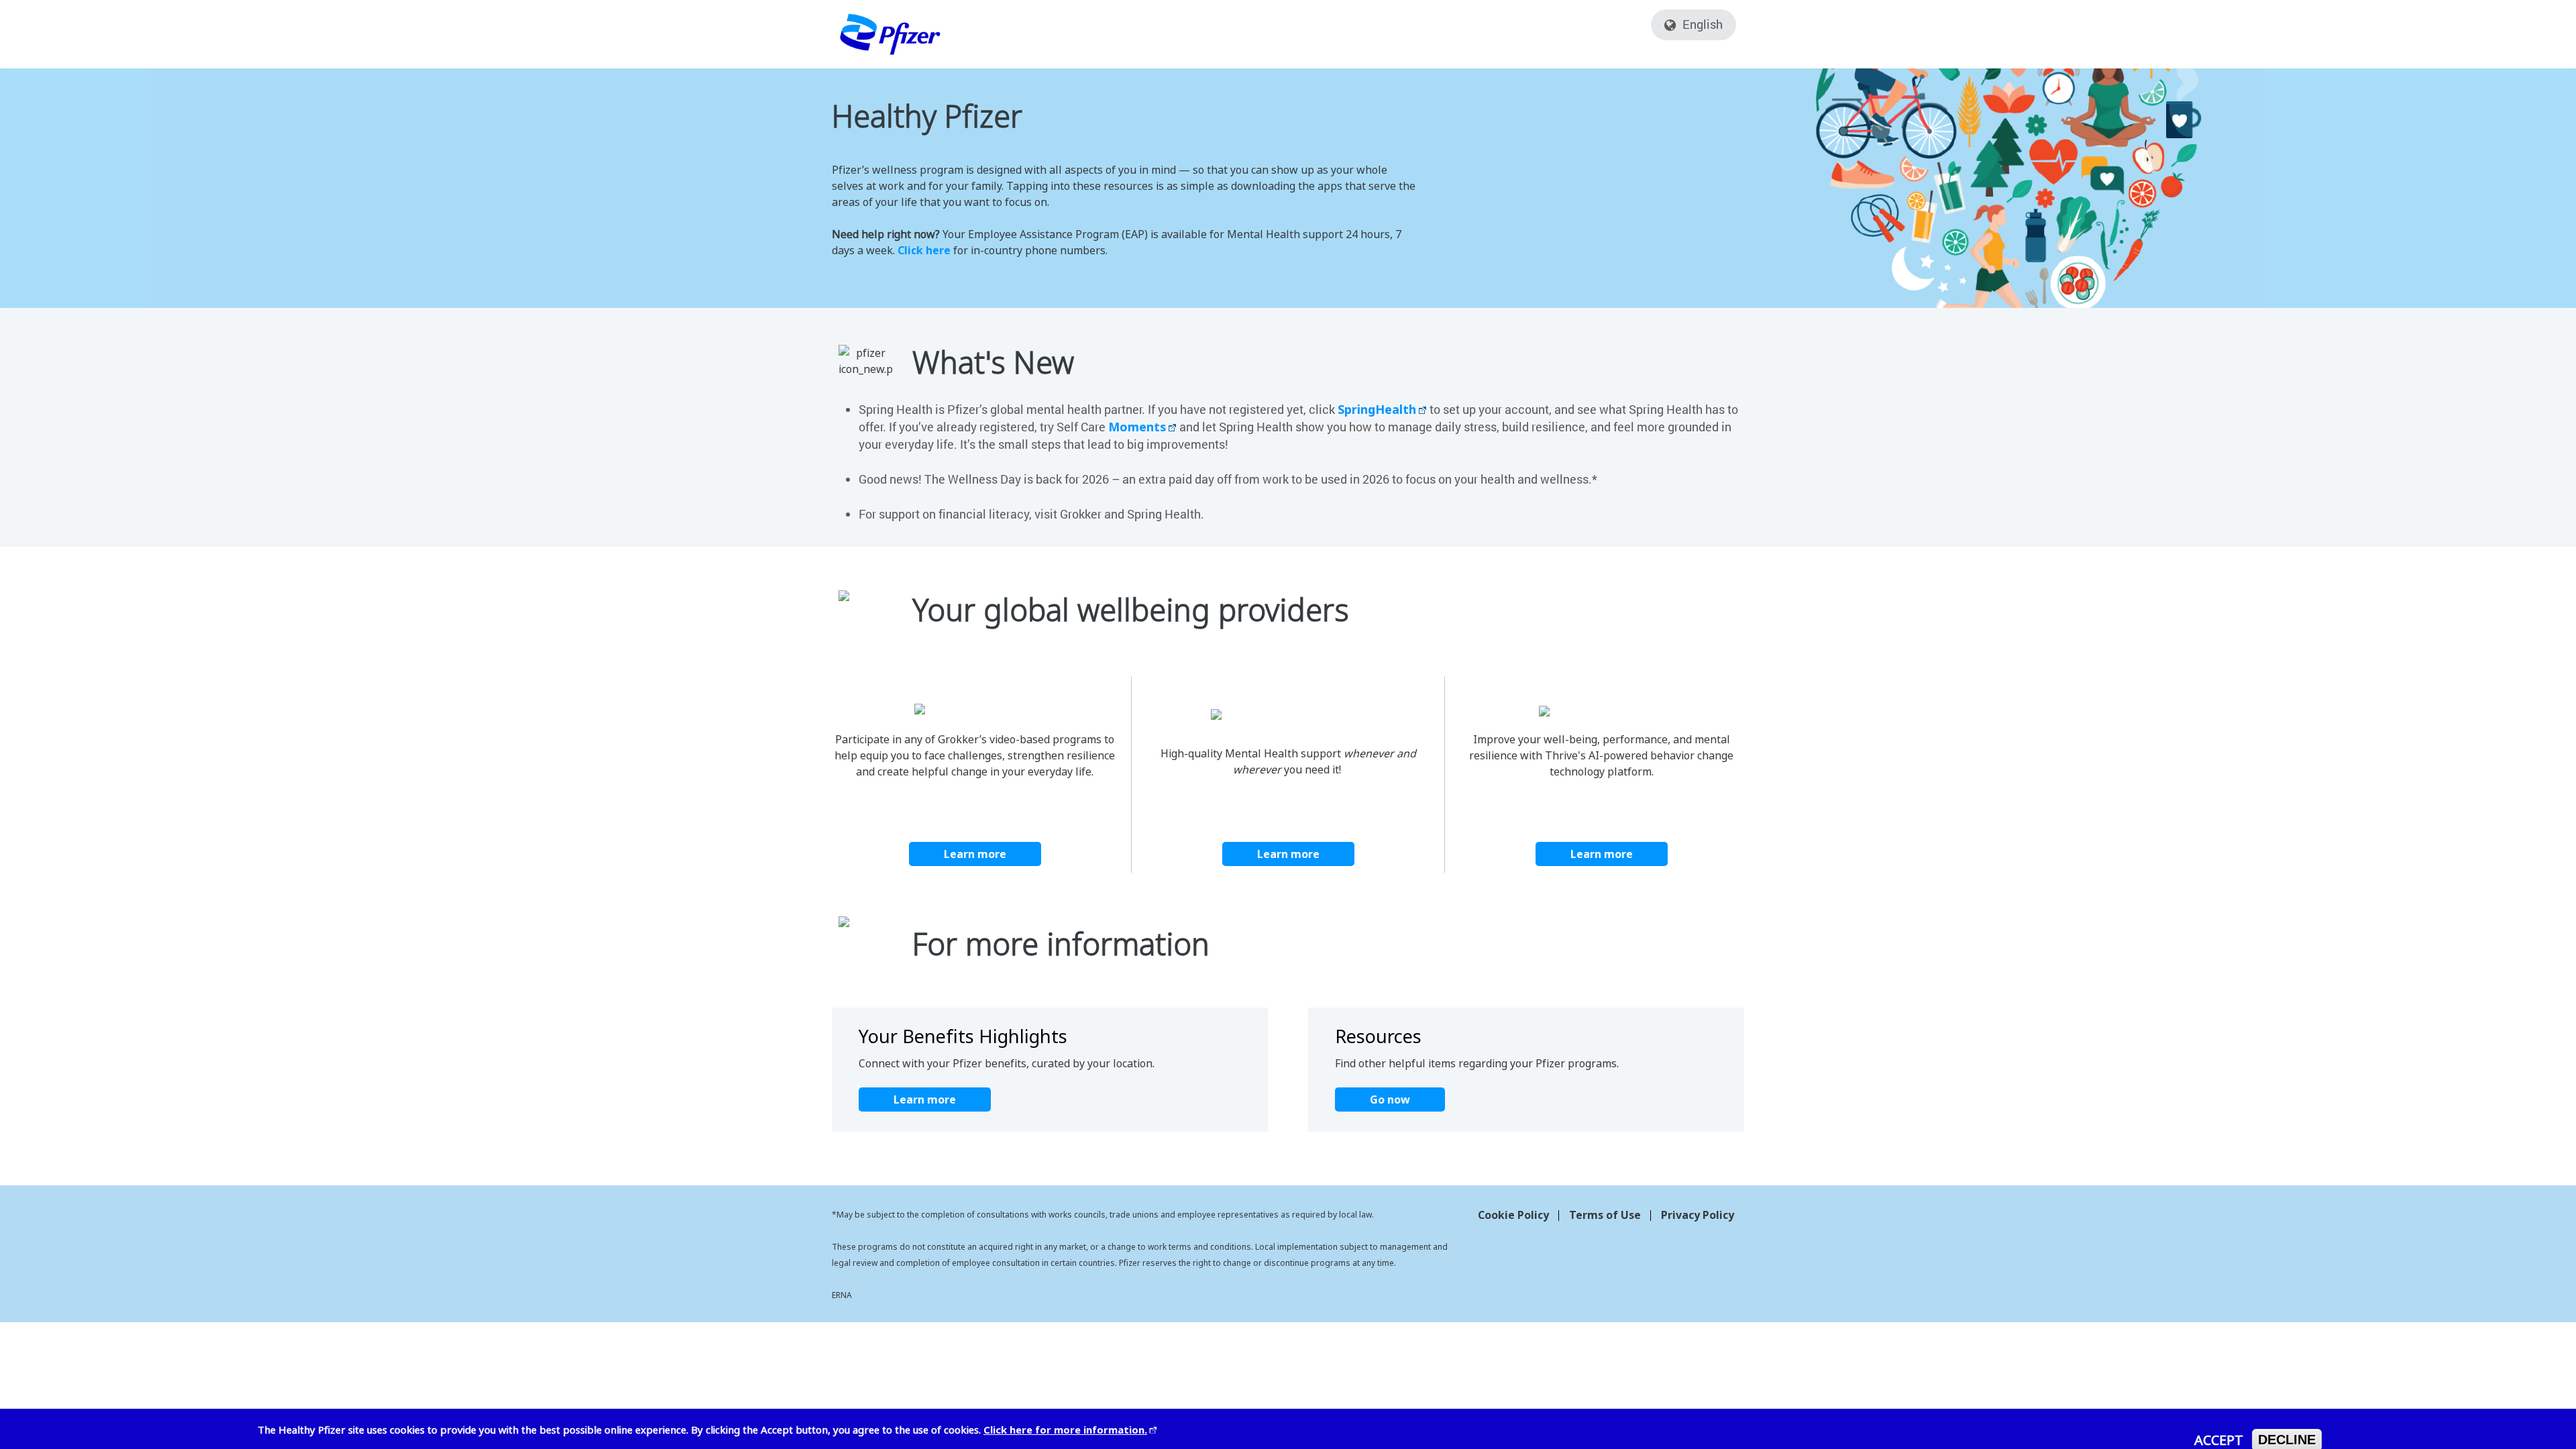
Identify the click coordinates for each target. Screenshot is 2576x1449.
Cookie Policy (1513, 1215)
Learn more (975, 854)
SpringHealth (1377, 409)
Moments (1137, 427)
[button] (1670, 27)
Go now (1390, 1099)
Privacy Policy (1698, 1215)
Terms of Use (1605, 1215)
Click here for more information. (1065, 1430)
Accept (2219, 1440)
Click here (924, 250)
